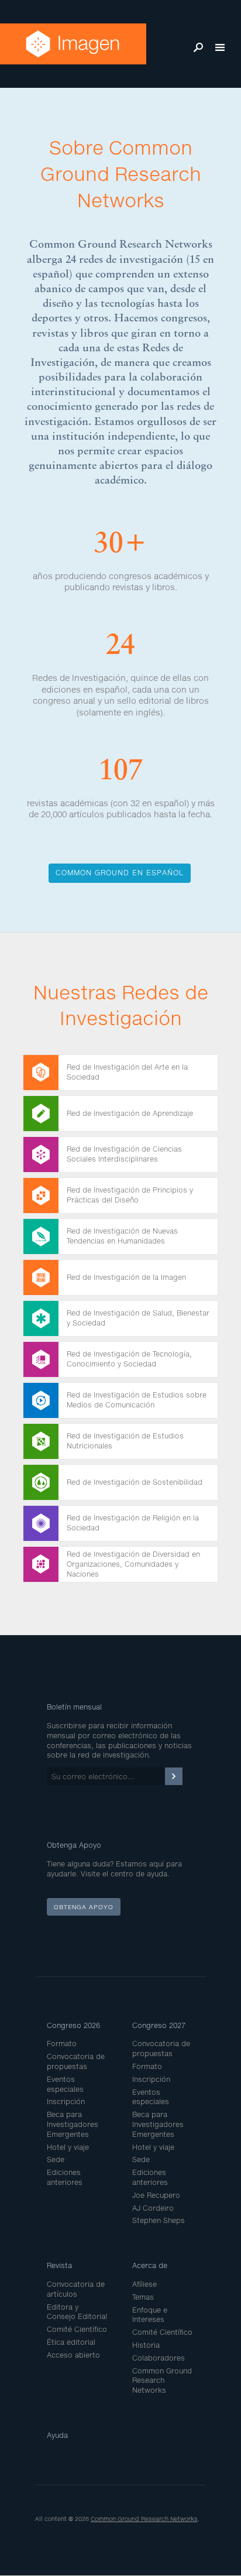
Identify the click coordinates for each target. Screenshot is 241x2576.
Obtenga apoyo (84, 1907)
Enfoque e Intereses (150, 2315)
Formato (62, 2044)
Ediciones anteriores (65, 2177)
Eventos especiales (65, 2084)
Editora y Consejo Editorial (77, 2312)
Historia (146, 2345)
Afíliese (144, 2284)
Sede (56, 2159)
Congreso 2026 (73, 2025)
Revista (59, 2265)
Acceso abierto (73, 2355)
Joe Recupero (156, 2195)
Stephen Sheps (159, 2220)
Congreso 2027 (159, 2025)
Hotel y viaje (68, 2147)
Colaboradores (159, 2358)
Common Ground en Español (120, 873)
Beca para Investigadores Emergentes (73, 2124)
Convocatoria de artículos (76, 2289)
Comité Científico (77, 2329)
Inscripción (66, 2101)
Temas (143, 2297)
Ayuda (57, 2435)
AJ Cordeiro (153, 2208)
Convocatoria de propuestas (76, 2061)
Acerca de (150, 2265)
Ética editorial (71, 2342)
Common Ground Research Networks (162, 2381)
